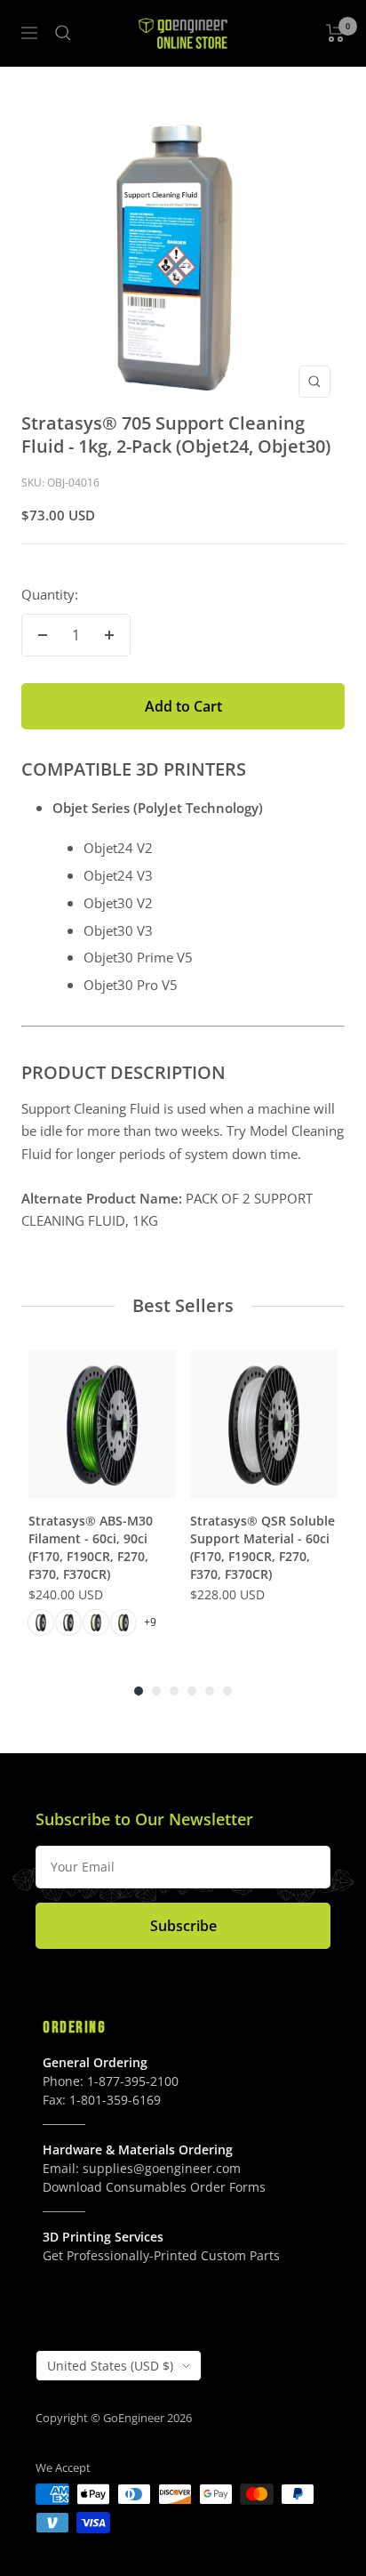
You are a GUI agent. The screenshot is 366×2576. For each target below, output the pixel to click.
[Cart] (335, 33)
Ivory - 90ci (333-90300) (123, 1622)
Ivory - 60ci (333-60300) (96, 1622)
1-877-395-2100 (133, 2081)
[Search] (63, 33)
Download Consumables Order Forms (154, 2187)
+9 (150, 1622)
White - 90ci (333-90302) (68, 1622)
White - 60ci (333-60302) (41, 1622)
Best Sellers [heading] (183, 1305)
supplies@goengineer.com (162, 2168)
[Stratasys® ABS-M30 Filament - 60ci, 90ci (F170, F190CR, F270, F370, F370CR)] (102, 1424)
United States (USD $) (110, 2366)
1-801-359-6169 (115, 2100)
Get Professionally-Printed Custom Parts (161, 2255)
